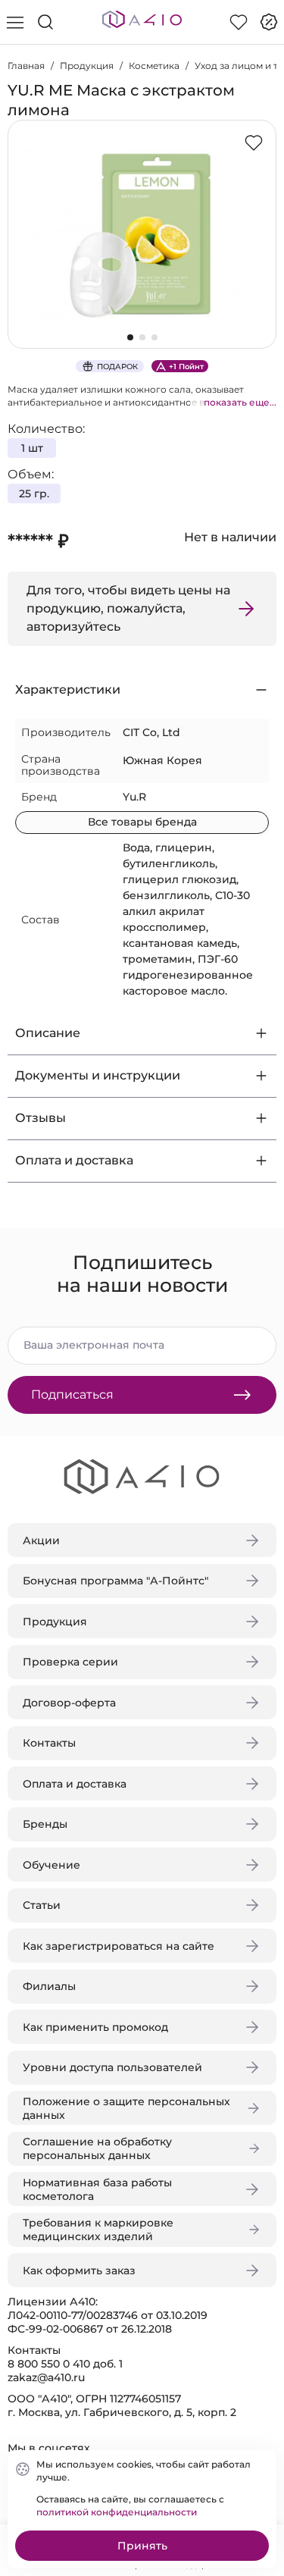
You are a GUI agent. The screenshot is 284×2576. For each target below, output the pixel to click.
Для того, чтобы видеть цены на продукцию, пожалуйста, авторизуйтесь (128, 608)
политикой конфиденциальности (117, 2512)
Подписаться (72, 1395)
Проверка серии (70, 1662)
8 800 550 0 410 (49, 2364)
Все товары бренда (142, 822)
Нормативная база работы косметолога (97, 2189)
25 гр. (34, 494)
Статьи (42, 1905)
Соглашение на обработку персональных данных (97, 2148)
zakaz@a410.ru (46, 2377)
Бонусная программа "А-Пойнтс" (115, 1581)
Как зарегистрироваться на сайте (119, 1946)
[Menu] (15, 22)
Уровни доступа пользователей (112, 2067)
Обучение (51, 1865)
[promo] (269, 22)
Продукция (87, 66)
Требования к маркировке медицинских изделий (98, 2230)
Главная (26, 66)
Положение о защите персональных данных (126, 2108)
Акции (41, 1540)
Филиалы (49, 1986)
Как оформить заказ (79, 2270)
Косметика (154, 66)
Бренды (45, 1824)
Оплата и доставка (75, 1784)
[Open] (260, 218)
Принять (142, 2546)
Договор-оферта (69, 1703)
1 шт (32, 448)
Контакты (49, 1743)
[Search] (45, 22)
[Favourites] (239, 22)
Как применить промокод (95, 2027)
